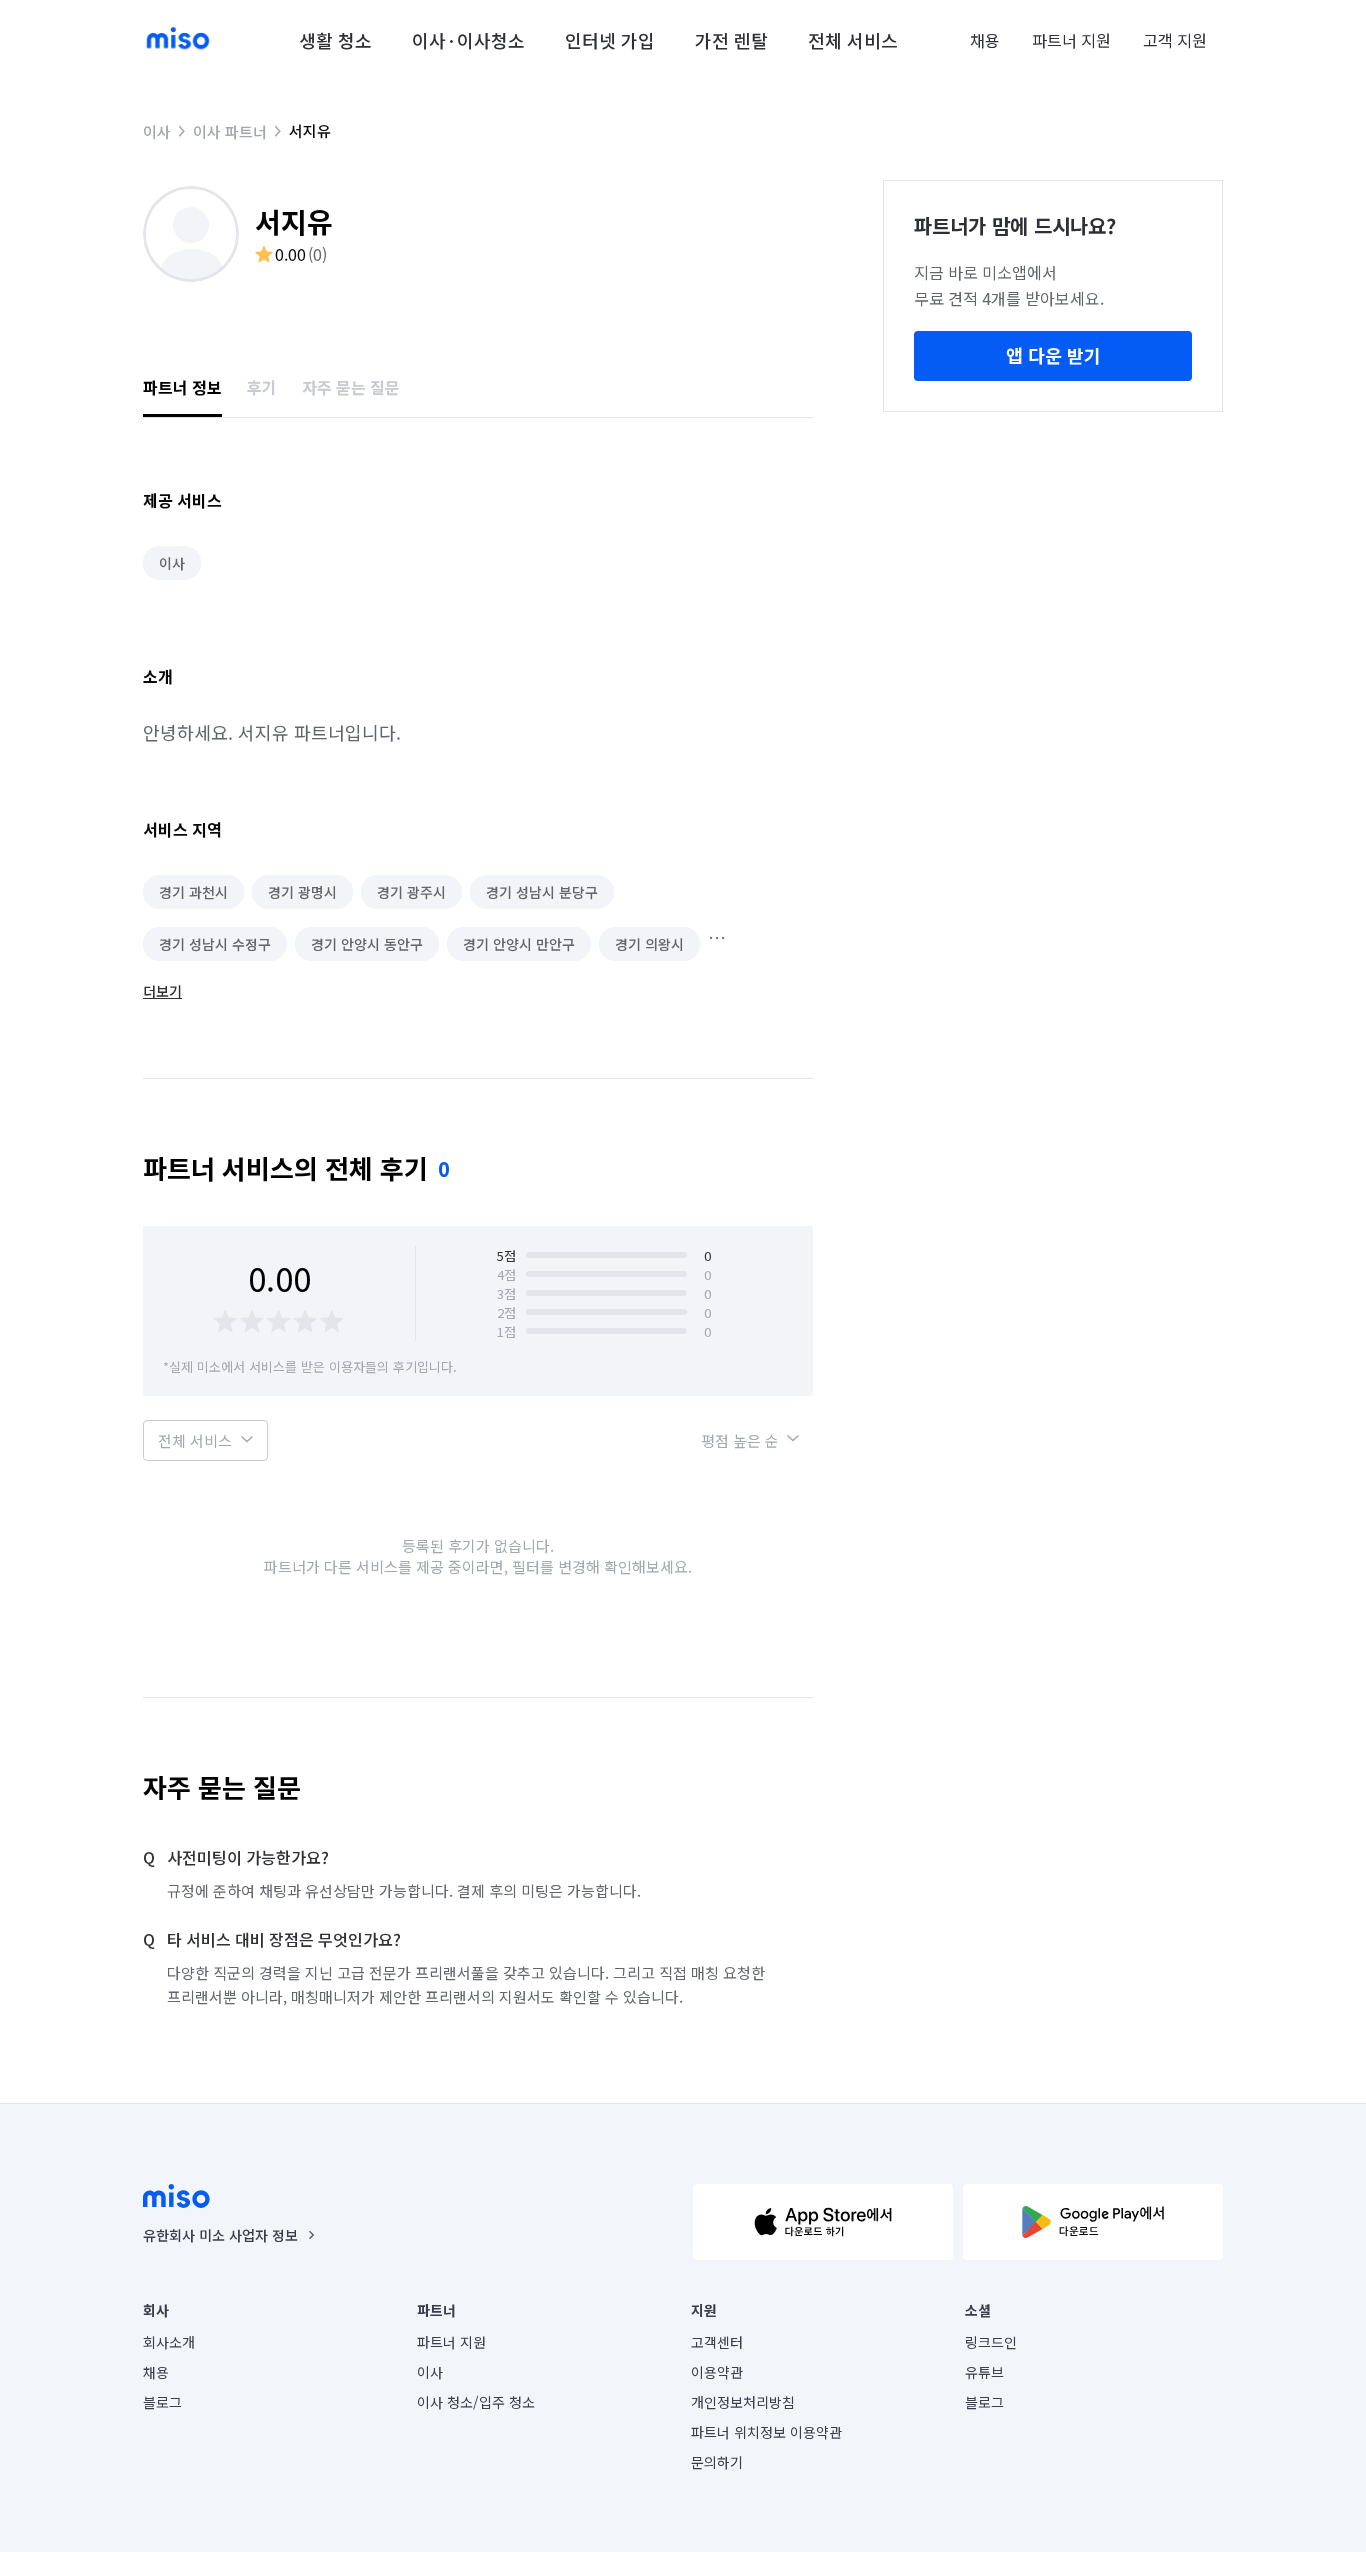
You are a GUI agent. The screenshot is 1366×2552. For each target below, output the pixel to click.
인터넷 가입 (610, 40)
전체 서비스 (853, 40)
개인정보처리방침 (743, 2402)
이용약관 (717, 2372)
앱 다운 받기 (1053, 355)
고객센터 (717, 2342)
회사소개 (169, 2342)
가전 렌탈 (731, 40)
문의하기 (717, 2462)
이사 (157, 131)
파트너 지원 (1071, 40)
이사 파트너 (230, 131)
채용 (985, 40)
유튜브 (984, 2372)
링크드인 (991, 2342)
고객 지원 (1175, 40)
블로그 (162, 2402)
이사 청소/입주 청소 (476, 2402)
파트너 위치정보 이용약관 (766, 2432)
